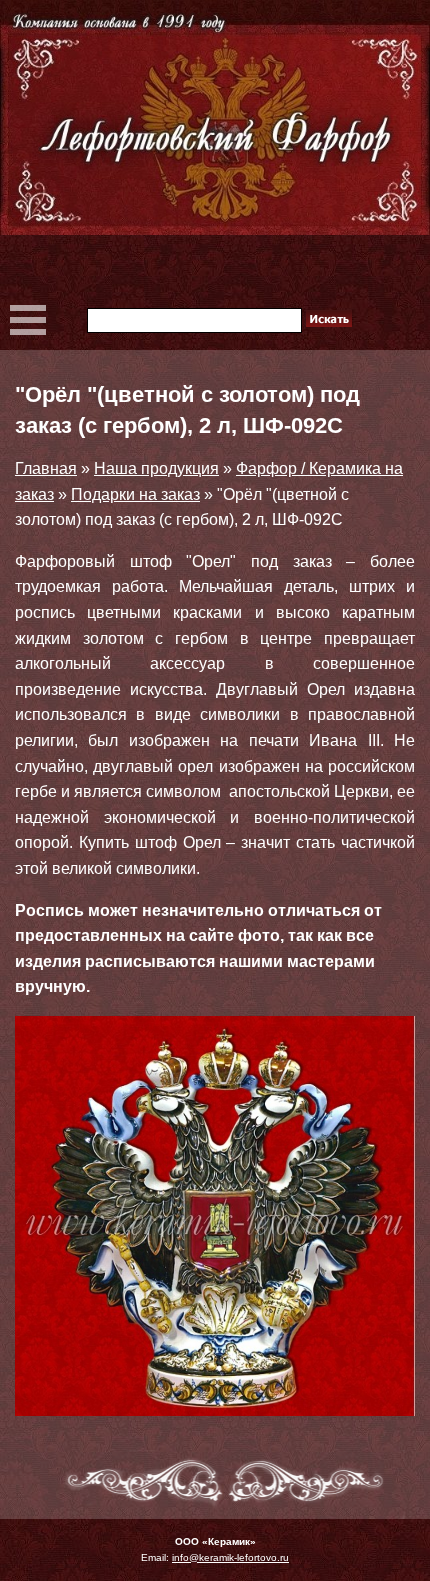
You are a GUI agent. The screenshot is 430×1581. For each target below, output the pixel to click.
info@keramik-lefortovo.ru (230, 1557)
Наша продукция (156, 468)
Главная (46, 468)
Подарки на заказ (135, 494)
